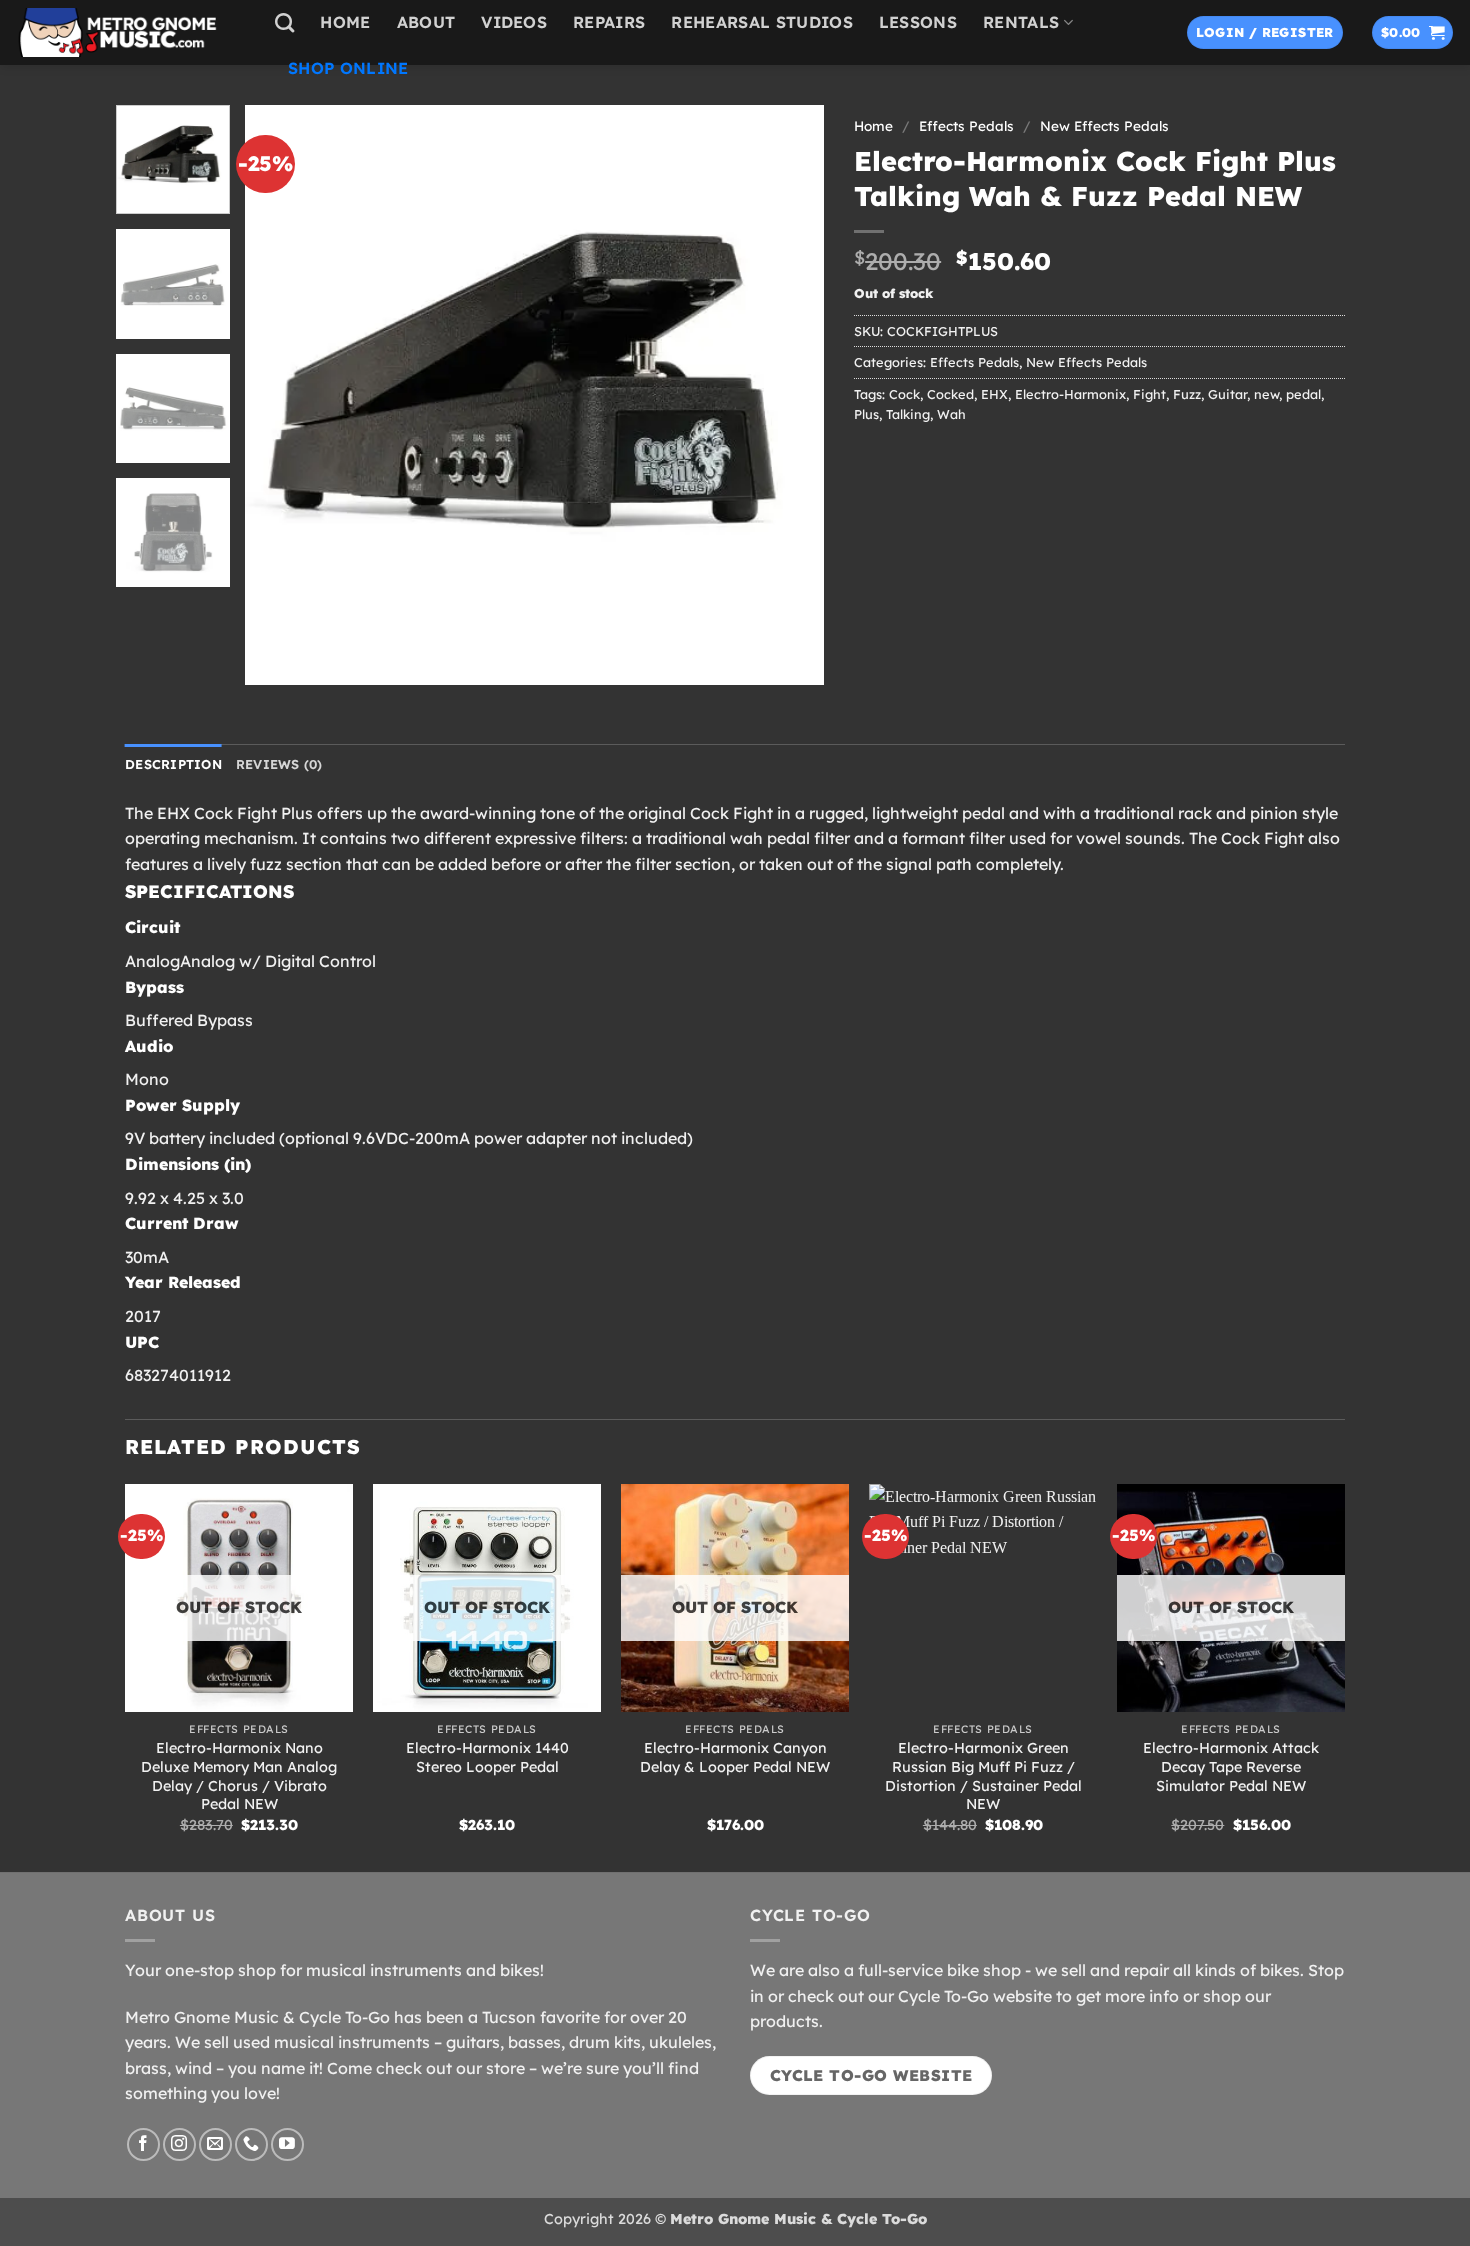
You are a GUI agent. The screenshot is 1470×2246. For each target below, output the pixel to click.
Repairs (609, 22)
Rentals (1021, 22)
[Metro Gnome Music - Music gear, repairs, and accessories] (130, 32)
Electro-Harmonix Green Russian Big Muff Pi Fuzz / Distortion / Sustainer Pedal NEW (983, 1776)
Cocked (950, 394)
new (1266, 394)
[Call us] (251, 2144)
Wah (951, 414)
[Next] (788, 395)
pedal (1303, 394)
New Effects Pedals (1104, 125)
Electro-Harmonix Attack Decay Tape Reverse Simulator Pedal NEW (1231, 1766)
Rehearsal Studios (761, 22)
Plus (866, 414)
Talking (908, 414)
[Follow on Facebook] (143, 2144)
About (426, 22)
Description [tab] (173, 764)
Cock (904, 394)
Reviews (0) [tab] (279, 764)
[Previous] (281, 395)
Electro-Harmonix (1070, 394)
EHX (994, 394)
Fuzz (1187, 394)
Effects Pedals (966, 125)
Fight (1149, 394)
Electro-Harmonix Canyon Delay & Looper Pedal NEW (735, 1757)
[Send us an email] (215, 2144)
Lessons (918, 22)
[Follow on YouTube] (287, 2144)
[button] (1265, 32)
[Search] (284, 22)
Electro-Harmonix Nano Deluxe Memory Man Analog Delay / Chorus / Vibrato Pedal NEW (239, 1776)
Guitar (1227, 394)
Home (345, 22)
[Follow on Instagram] (179, 2144)
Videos (514, 22)
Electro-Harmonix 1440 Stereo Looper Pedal (487, 1757)
